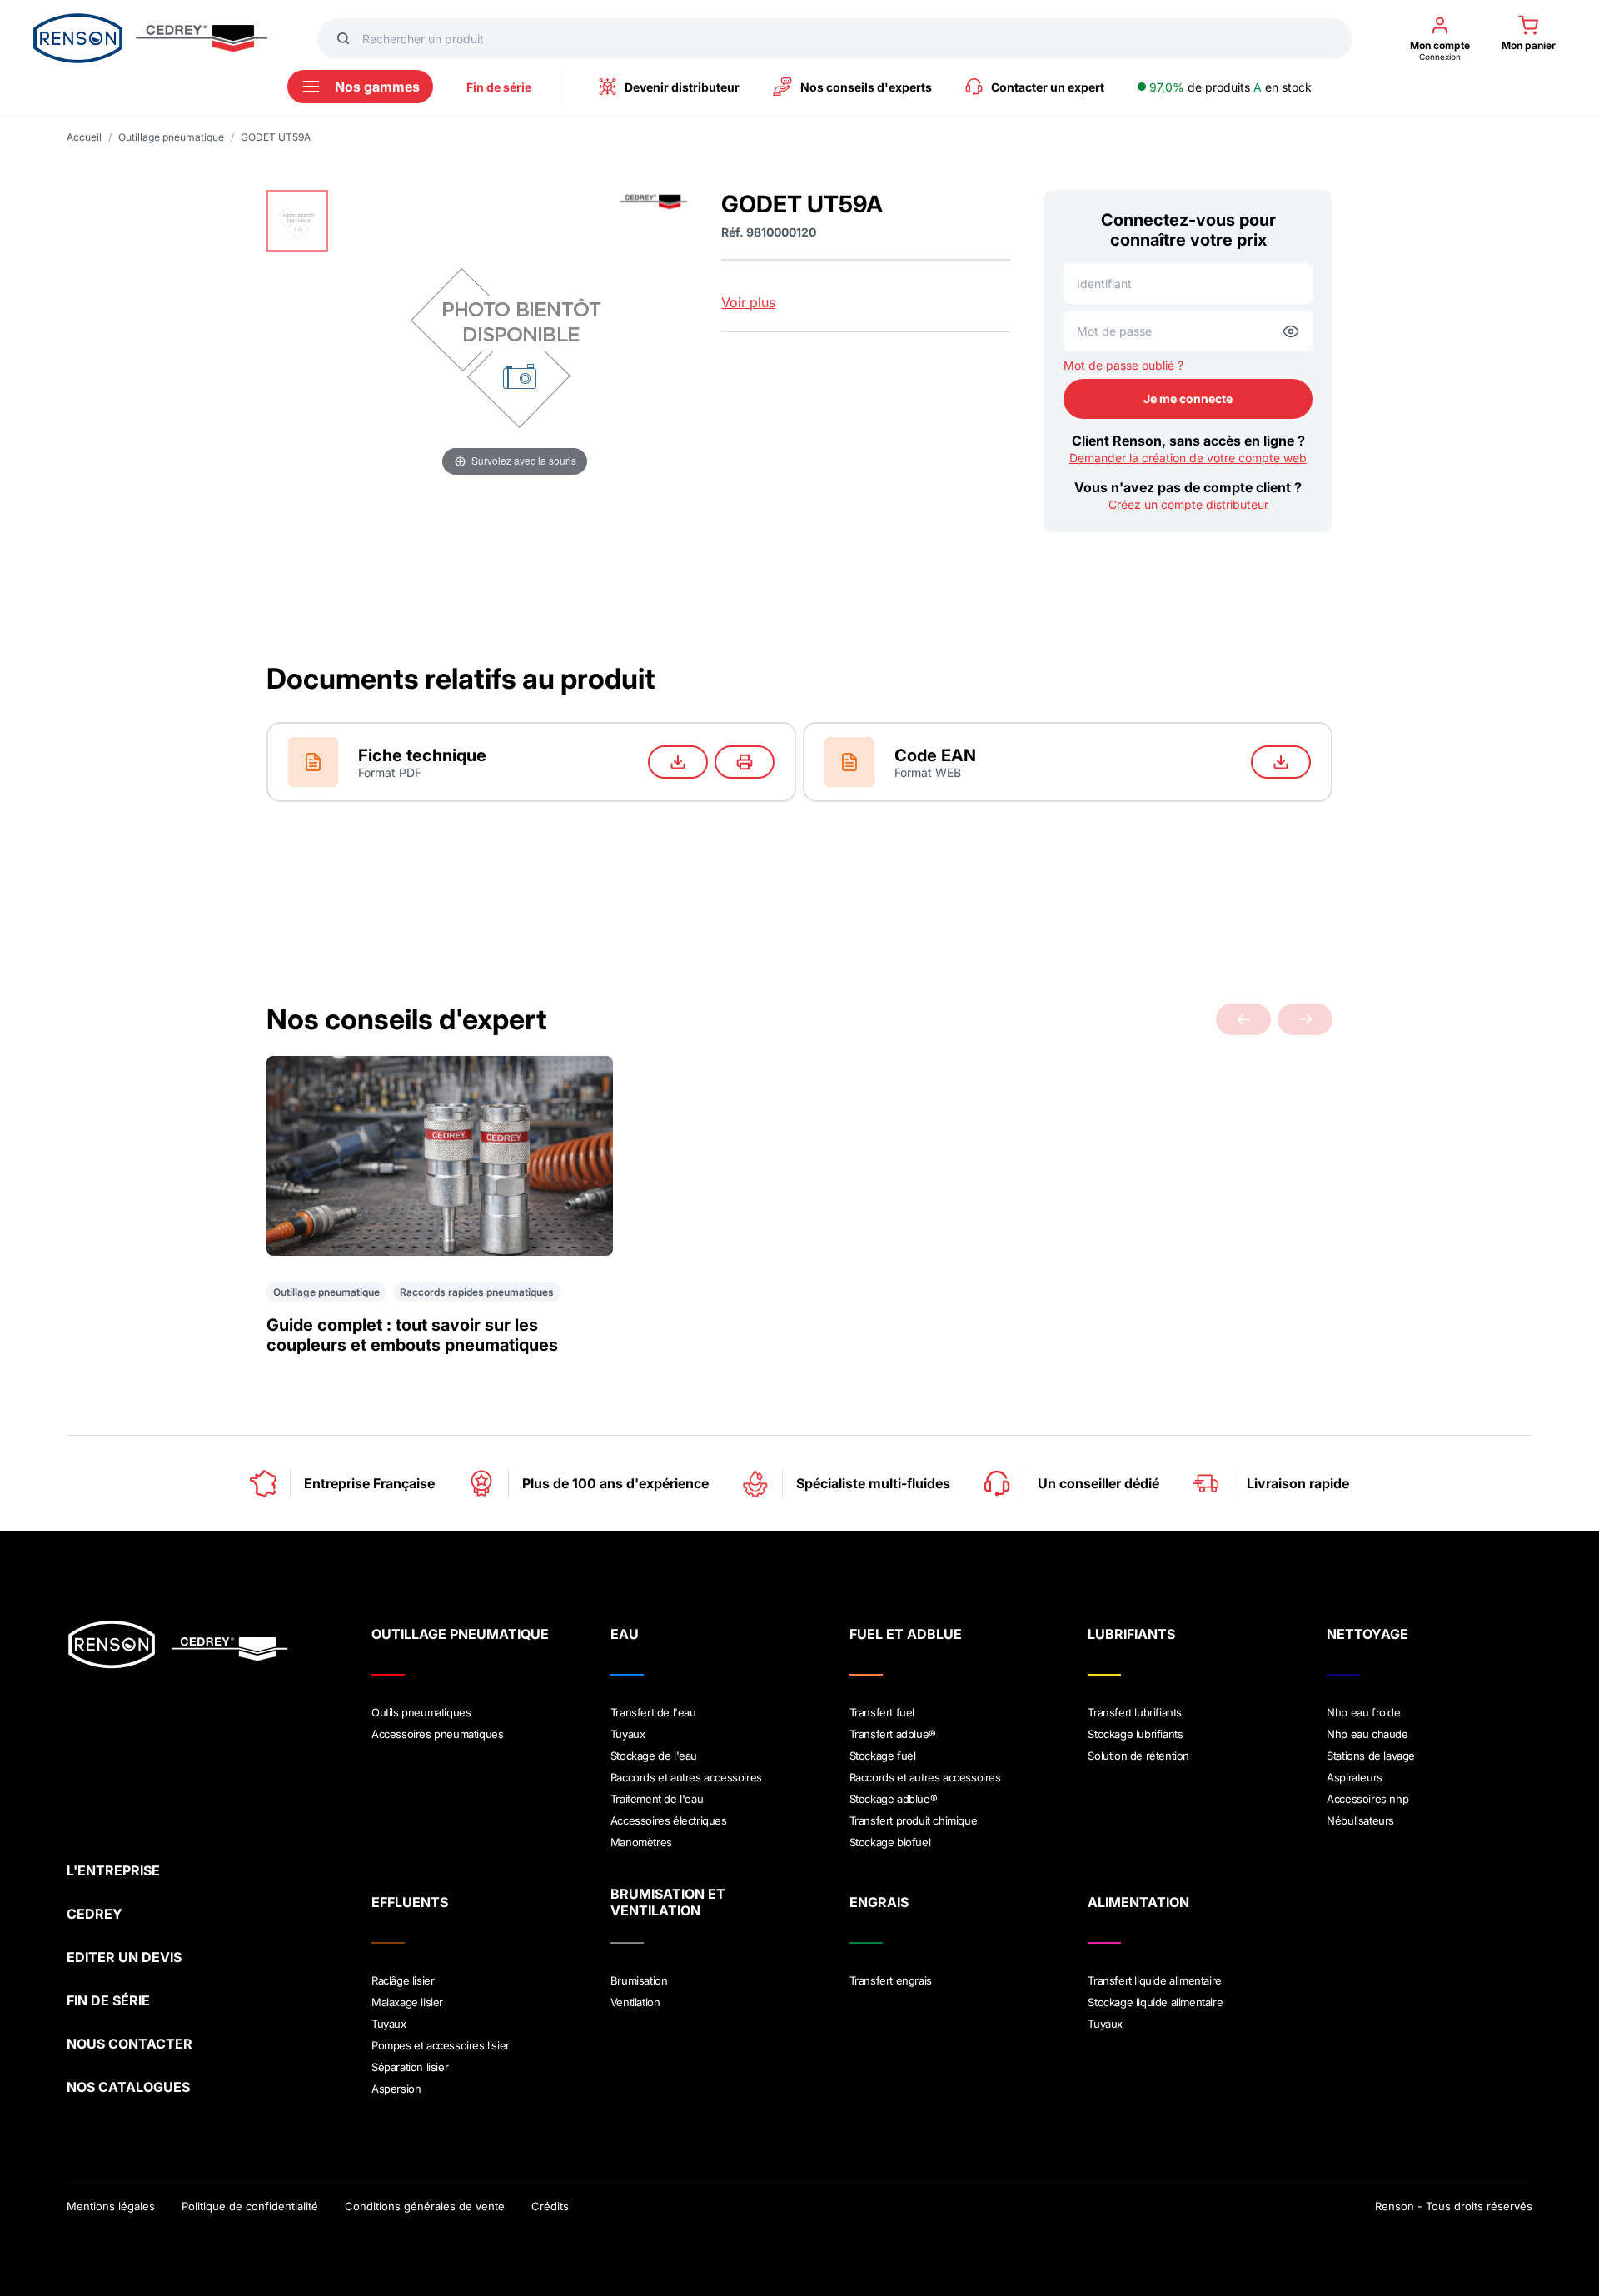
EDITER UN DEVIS (124, 1957)
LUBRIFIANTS (1131, 1634)
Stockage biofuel (890, 1842)
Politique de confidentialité (250, 2206)
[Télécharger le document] (678, 762)
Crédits (550, 2206)
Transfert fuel (882, 1712)
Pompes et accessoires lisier (441, 2045)
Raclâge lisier (403, 1980)
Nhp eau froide (1363, 1712)
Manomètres (641, 1842)
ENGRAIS (879, 1902)
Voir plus (748, 302)
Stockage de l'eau (654, 1756)
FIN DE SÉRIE (108, 2000)
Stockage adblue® (894, 1799)
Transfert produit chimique (914, 1820)
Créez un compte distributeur (1188, 504)
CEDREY (95, 1914)
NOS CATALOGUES (128, 2087)
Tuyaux (628, 1734)
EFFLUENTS (410, 1902)
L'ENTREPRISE (113, 1870)
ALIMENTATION (1138, 1902)
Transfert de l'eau (653, 1712)
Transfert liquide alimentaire (1154, 1980)
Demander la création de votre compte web (1188, 458)
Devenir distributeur (682, 87)
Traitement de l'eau (657, 1799)
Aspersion (396, 2089)
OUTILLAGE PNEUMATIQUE (460, 1634)
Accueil (84, 137)
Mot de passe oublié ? (1123, 365)
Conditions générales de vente (425, 2206)
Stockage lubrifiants (1135, 1734)
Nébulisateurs (1360, 1820)
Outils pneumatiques (421, 1712)
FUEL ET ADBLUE (906, 1634)
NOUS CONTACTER (130, 2044)
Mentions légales (111, 2206)
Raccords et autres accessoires (686, 1777)
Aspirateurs (1355, 1777)
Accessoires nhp (1367, 1799)
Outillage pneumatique (171, 137)
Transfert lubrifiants (1135, 1712)
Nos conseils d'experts (866, 87)
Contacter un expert (1048, 87)
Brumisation (639, 1980)
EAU (625, 1634)
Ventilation (635, 2002)
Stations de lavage (1371, 1756)
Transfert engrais (891, 1980)
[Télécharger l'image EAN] (1281, 762)
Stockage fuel (883, 1756)
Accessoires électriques (669, 1820)
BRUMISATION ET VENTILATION (668, 1902)
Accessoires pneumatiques (437, 1734)
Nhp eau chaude (1367, 1734)
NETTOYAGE (1367, 1634)
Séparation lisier (410, 2067)
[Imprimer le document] (745, 762)
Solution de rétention (1138, 1756)
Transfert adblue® (893, 1734)
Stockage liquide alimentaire (1155, 2002)
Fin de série (499, 87)
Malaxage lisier (407, 2002)
